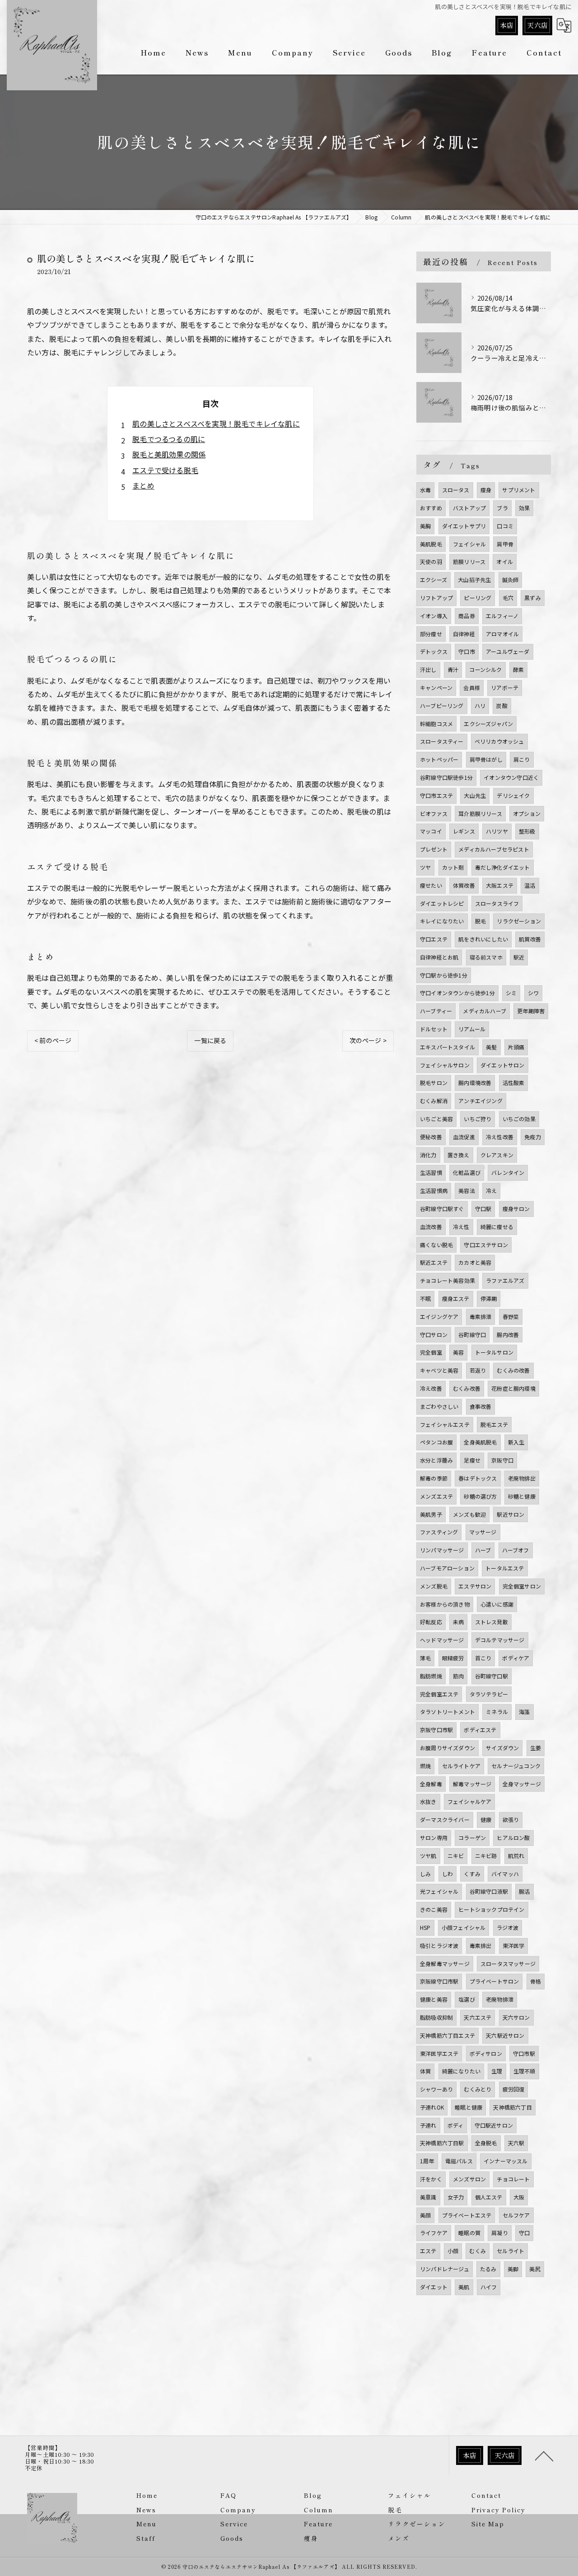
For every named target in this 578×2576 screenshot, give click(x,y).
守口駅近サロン (494, 2125)
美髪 (491, 1047)
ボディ (456, 2125)
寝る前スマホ (486, 957)
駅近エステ (434, 1262)
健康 (486, 1819)
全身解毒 (431, 1784)
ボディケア (516, 1658)
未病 (458, 1622)
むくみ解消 (434, 1101)
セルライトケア (461, 1766)
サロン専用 (434, 1838)
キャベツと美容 (439, 1370)
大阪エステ (500, 885)
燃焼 (425, 1766)
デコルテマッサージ (500, 1640)
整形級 (527, 831)
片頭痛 (516, 1047)
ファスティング (439, 1532)
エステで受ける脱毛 (165, 470)
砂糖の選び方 (480, 1496)
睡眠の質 (469, 2233)
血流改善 (431, 1227)
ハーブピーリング (442, 706)
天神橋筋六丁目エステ (447, 2035)
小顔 (453, 2251)
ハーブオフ (516, 1550)
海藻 (524, 1712)
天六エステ (478, 2017)
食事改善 (481, 1406)
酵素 (518, 669)
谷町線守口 (472, 1335)
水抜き (428, 1801)
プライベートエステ (467, 2215)
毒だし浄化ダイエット (503, 867)
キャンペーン (436, 687)
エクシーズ (433, 580)
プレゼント (434, 849)
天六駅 (516, 2143)
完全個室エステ (439, 1694)
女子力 (456, 2197)
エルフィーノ (502, 616)
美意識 (428, 2197)
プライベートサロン (494, 1981)
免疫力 (533, 1137)
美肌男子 (431, 1514)
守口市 (467, 651)
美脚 (513, 2269)
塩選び (467, 1999)
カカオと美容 (475, 1262)
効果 (524, 508)
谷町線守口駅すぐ (442, 1209)
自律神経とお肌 (439, 957)
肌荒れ (516, 1856)
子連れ (428, 2125)
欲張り (511, 1819)
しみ (425, 1874)
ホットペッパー (439, 759)
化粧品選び (467, 1172)
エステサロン (475, 1586)
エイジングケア (439, 1316)
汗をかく (431, 2179)
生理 (497, 2071)
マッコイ (431, 831)
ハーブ (483, 1550)
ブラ (502, 508)
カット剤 (453, 867)
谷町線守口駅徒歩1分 (446, 777)
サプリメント (519, 490)
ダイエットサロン (503, 1065)
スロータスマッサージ (508, 1963)
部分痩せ (431, 634)
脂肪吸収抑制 (436, 2017)
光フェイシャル (439, 1891)
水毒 (425, 490)
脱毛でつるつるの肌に (169, 439)
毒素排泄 (481, 1316)
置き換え (459, 1155)
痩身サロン (516, 1209)
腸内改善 (508, 1335)
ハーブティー (436, 1011)
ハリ (480, 706)
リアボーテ (505, 687)
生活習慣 (431, 1172)
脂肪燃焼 (431, 1676)
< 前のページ (53, 1040)
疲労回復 (514, 2089)
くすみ (472, 1874)
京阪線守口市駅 (439, 1981)
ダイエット (434, 2287)
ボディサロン (486, 2053)
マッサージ (483, 1532)
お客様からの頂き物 (445, 1604)
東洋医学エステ (439, 2053)
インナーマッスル (506, 2161)
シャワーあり (436, 2089)
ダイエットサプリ (464, 526)
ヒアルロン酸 (513, 1838)
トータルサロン (494, 1352)
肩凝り (500, 2233)
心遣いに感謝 (497, 1604)
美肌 (464, 2287)
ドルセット (434, 1029)
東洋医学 (514, 1945)
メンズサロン (469, 2179)
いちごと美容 (436, 1119)
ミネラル (497, 1712)
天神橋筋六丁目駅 (442, 2143)
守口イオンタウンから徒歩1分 (457, 993)
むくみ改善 (467, 1388)
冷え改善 (431, 1388)
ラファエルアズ (505, 1280)
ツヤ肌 (428, 1856)
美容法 (467, 1190)
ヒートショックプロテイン (491, 1909)
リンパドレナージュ (445, 2269)
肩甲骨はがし (486, 759)
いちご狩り (478, 1119)
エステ (428, 2251)
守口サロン (434, 1335)
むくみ (478, 2251)
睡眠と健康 (468, 2107)
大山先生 (475, 795)
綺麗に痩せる (497, 1227)
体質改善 (464, 885)
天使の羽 (431, 561)
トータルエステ (505, 1568)
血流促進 (464, 1137)
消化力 (428, 1155)
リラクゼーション (519, 921)
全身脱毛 (486, 2143)
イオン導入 (434, 616)
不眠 (425, 1298)
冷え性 (461, 1227)
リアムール (472, 1029)
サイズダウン (502, 1748)
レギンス (464, 831)
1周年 (427, 2161)
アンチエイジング (480, 1101)
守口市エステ (436, 795)
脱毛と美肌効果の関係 (169, 454)
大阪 (519, 2197)
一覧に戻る (210, 1040)
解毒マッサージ (472, 1784)
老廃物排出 (522, 1478)
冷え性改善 (500, 1137)
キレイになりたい (442, 921)
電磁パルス (459, 2161)
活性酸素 (514, 1083)
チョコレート (513, 2179)
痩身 (486, 490)
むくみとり (478, 2089)
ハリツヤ (497, 831)
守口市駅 (524, 2053)
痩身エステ (456, 1298)
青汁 (453, 669)
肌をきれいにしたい (483, 939)
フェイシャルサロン (445, 1065)
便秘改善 (431, 1137)
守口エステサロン (486, 1245)
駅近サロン (510, 1514)
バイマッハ (505, 1874)
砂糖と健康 (522, 1496)
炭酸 (502, 706)
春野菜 (511, 1316)
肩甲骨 (505, 544)
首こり (483, 1658)
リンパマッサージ (442, 1550)
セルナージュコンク (516, 1766)
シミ (511, 993)
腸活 (524, 1891)
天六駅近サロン (505, 2035)
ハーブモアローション (447, 1568)
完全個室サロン (522, 1586)
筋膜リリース (469, 561)
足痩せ (472, 1460)
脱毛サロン (434, 1083)
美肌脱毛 (431, 544)
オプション (527, 813)
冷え (491, 1190)
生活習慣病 (434, 1190)
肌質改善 (530, 939)
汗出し (428, 669)
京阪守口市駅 (436, 1730)
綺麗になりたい (461, 2071)
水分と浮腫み (436, 1460)
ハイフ (489, 2287)
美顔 (425, 2215)
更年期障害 (531, 1011)
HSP (425, 1927)
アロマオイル (502, 634)
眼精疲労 (453, 1658)
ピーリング (478, 598)
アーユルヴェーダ (508, 651)
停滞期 (489, 1298)
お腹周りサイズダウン (447, 1748)
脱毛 (480, 921)
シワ (533, 993)
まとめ (143, 485)
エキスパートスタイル (447, 1047)
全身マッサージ (522, 1784)
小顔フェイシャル (464, 1927)
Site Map (488, 2524)
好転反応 (431, 1622)
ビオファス (434, 813)
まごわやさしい (439, 1406)
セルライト (510, 2251)
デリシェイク (513, 795)
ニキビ (456, 1856)
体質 (425, 2071)
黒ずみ (533, 598)
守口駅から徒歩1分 (444, 975)
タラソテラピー (489, 1694)
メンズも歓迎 (469, 1514)
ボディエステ (480, 1730)
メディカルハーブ (485, 1011)
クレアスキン (497, 1155)
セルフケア (516, 2215)
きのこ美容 (434, 1909)
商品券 (467, 616)
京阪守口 (502, 1460)
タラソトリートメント (447, 1712)
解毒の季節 (434, 1478)
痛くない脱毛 (436, 1245)
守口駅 (483, 1209)
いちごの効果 (519, 1119)
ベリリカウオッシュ (499, 741)
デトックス (434, 651)
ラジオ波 (508, 1927)
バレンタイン (508, 1172)
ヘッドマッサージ (442, 1640)
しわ (447, 1874)
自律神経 (464, 634)
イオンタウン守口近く (511, 777)
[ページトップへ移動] (544, 2455)
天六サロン (516, 2017)
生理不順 (524, 2071)
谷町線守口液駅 (489, 1891)
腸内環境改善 (475, 1083)
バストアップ (469, 508)
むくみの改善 (513, 1370)
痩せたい (431, 885)
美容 (458, 1352)
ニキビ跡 (486, 1856)
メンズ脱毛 (434, 1586)
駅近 (519, 957)
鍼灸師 (510, 580)
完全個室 (431, 1352)
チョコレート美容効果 (447, 1280)
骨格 (536, 1981)
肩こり (522, 759)
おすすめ (431, 508)
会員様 (472, 687)
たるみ (488, 2269)
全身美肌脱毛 (480, 1442)
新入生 (516, 1442)
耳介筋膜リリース (480, 813)
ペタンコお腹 (436, 1442)
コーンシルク (485, 669)
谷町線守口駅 (492, 1676)
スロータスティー (442, 741)
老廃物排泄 (500, 1999)
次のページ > (368, 1040)
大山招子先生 (474, 580)
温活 (530, 885)
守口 (524, 2233)
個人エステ (489, 2197)
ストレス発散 (492, 1622)
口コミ (505, 526)
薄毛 (425, 1658)
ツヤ (425, 867)
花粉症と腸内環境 (513, 1388)
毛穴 (508, 598)
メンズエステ (436, 1496)
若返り (478, 1370)
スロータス (456, 490)
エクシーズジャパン (488, 724)
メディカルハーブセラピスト (494, 849)
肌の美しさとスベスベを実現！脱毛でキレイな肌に (216, 424)
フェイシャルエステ (445, 1424)
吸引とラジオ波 (439, 1945)
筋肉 (458, 1676)
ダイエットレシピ (442, 903)
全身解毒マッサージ (445, 1963)
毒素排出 (481, 1945)
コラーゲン (472, 1838)
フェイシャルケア (470, 1801)
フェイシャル (469, 544)
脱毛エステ (494, 1424)
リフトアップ (436, 598)
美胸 (425, 526)
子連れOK (432, 2107)
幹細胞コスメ (436, 724)
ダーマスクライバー (445, 1819)
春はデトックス (478, 1478)
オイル (505, 561)
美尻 (535, 2269)
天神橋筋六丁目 (512, 2107)
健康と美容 (434, 1999)
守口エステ (434, 939)
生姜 (536, 1748)
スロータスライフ (497, 903)
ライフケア (434, 2233)
